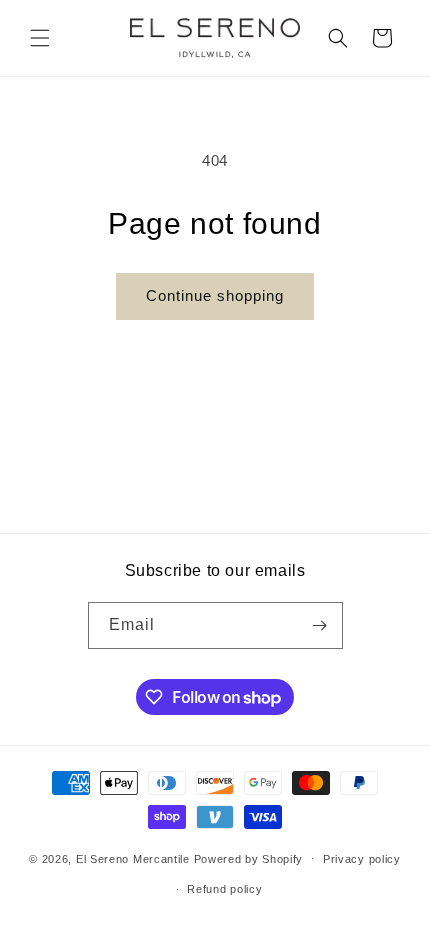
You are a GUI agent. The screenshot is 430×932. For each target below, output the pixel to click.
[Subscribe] (320, 625)
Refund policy (224, 889)
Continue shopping (215, 295)
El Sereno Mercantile (133, 858)
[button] (40, 38)
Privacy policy (362, 859)
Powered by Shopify (249, 858)
